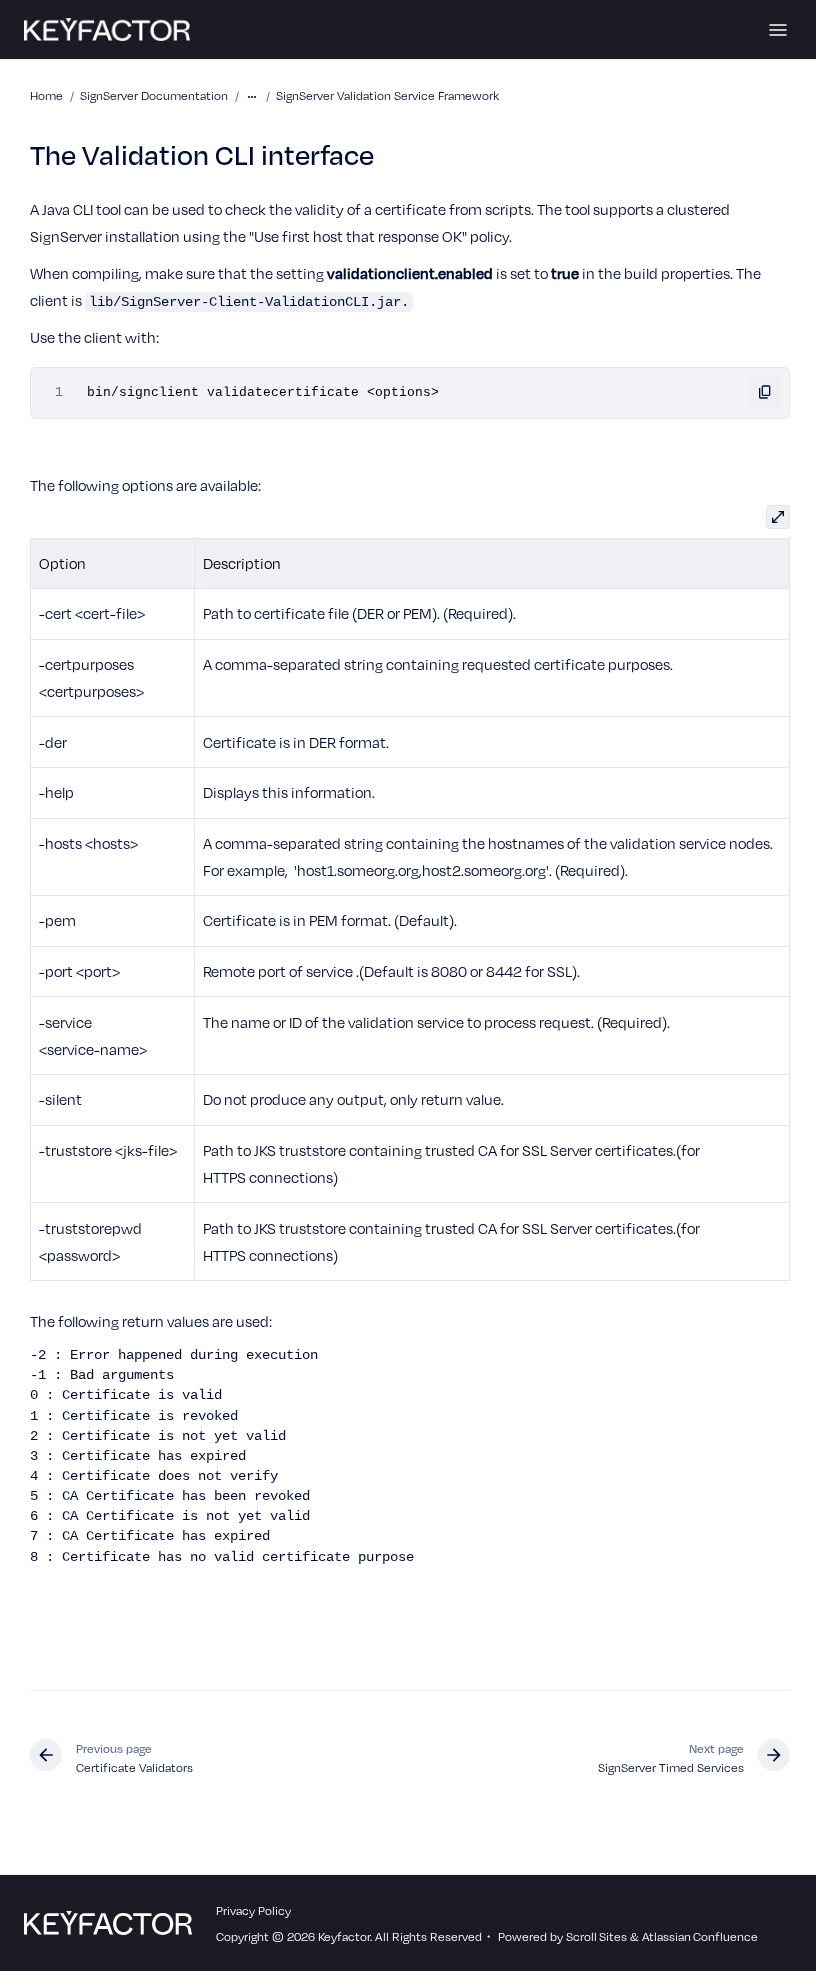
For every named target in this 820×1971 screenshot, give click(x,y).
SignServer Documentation (154, 95)
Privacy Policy (253, 1910)
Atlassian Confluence (700, 1936)
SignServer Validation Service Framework (387, 95)
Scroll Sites (596, 1936)
